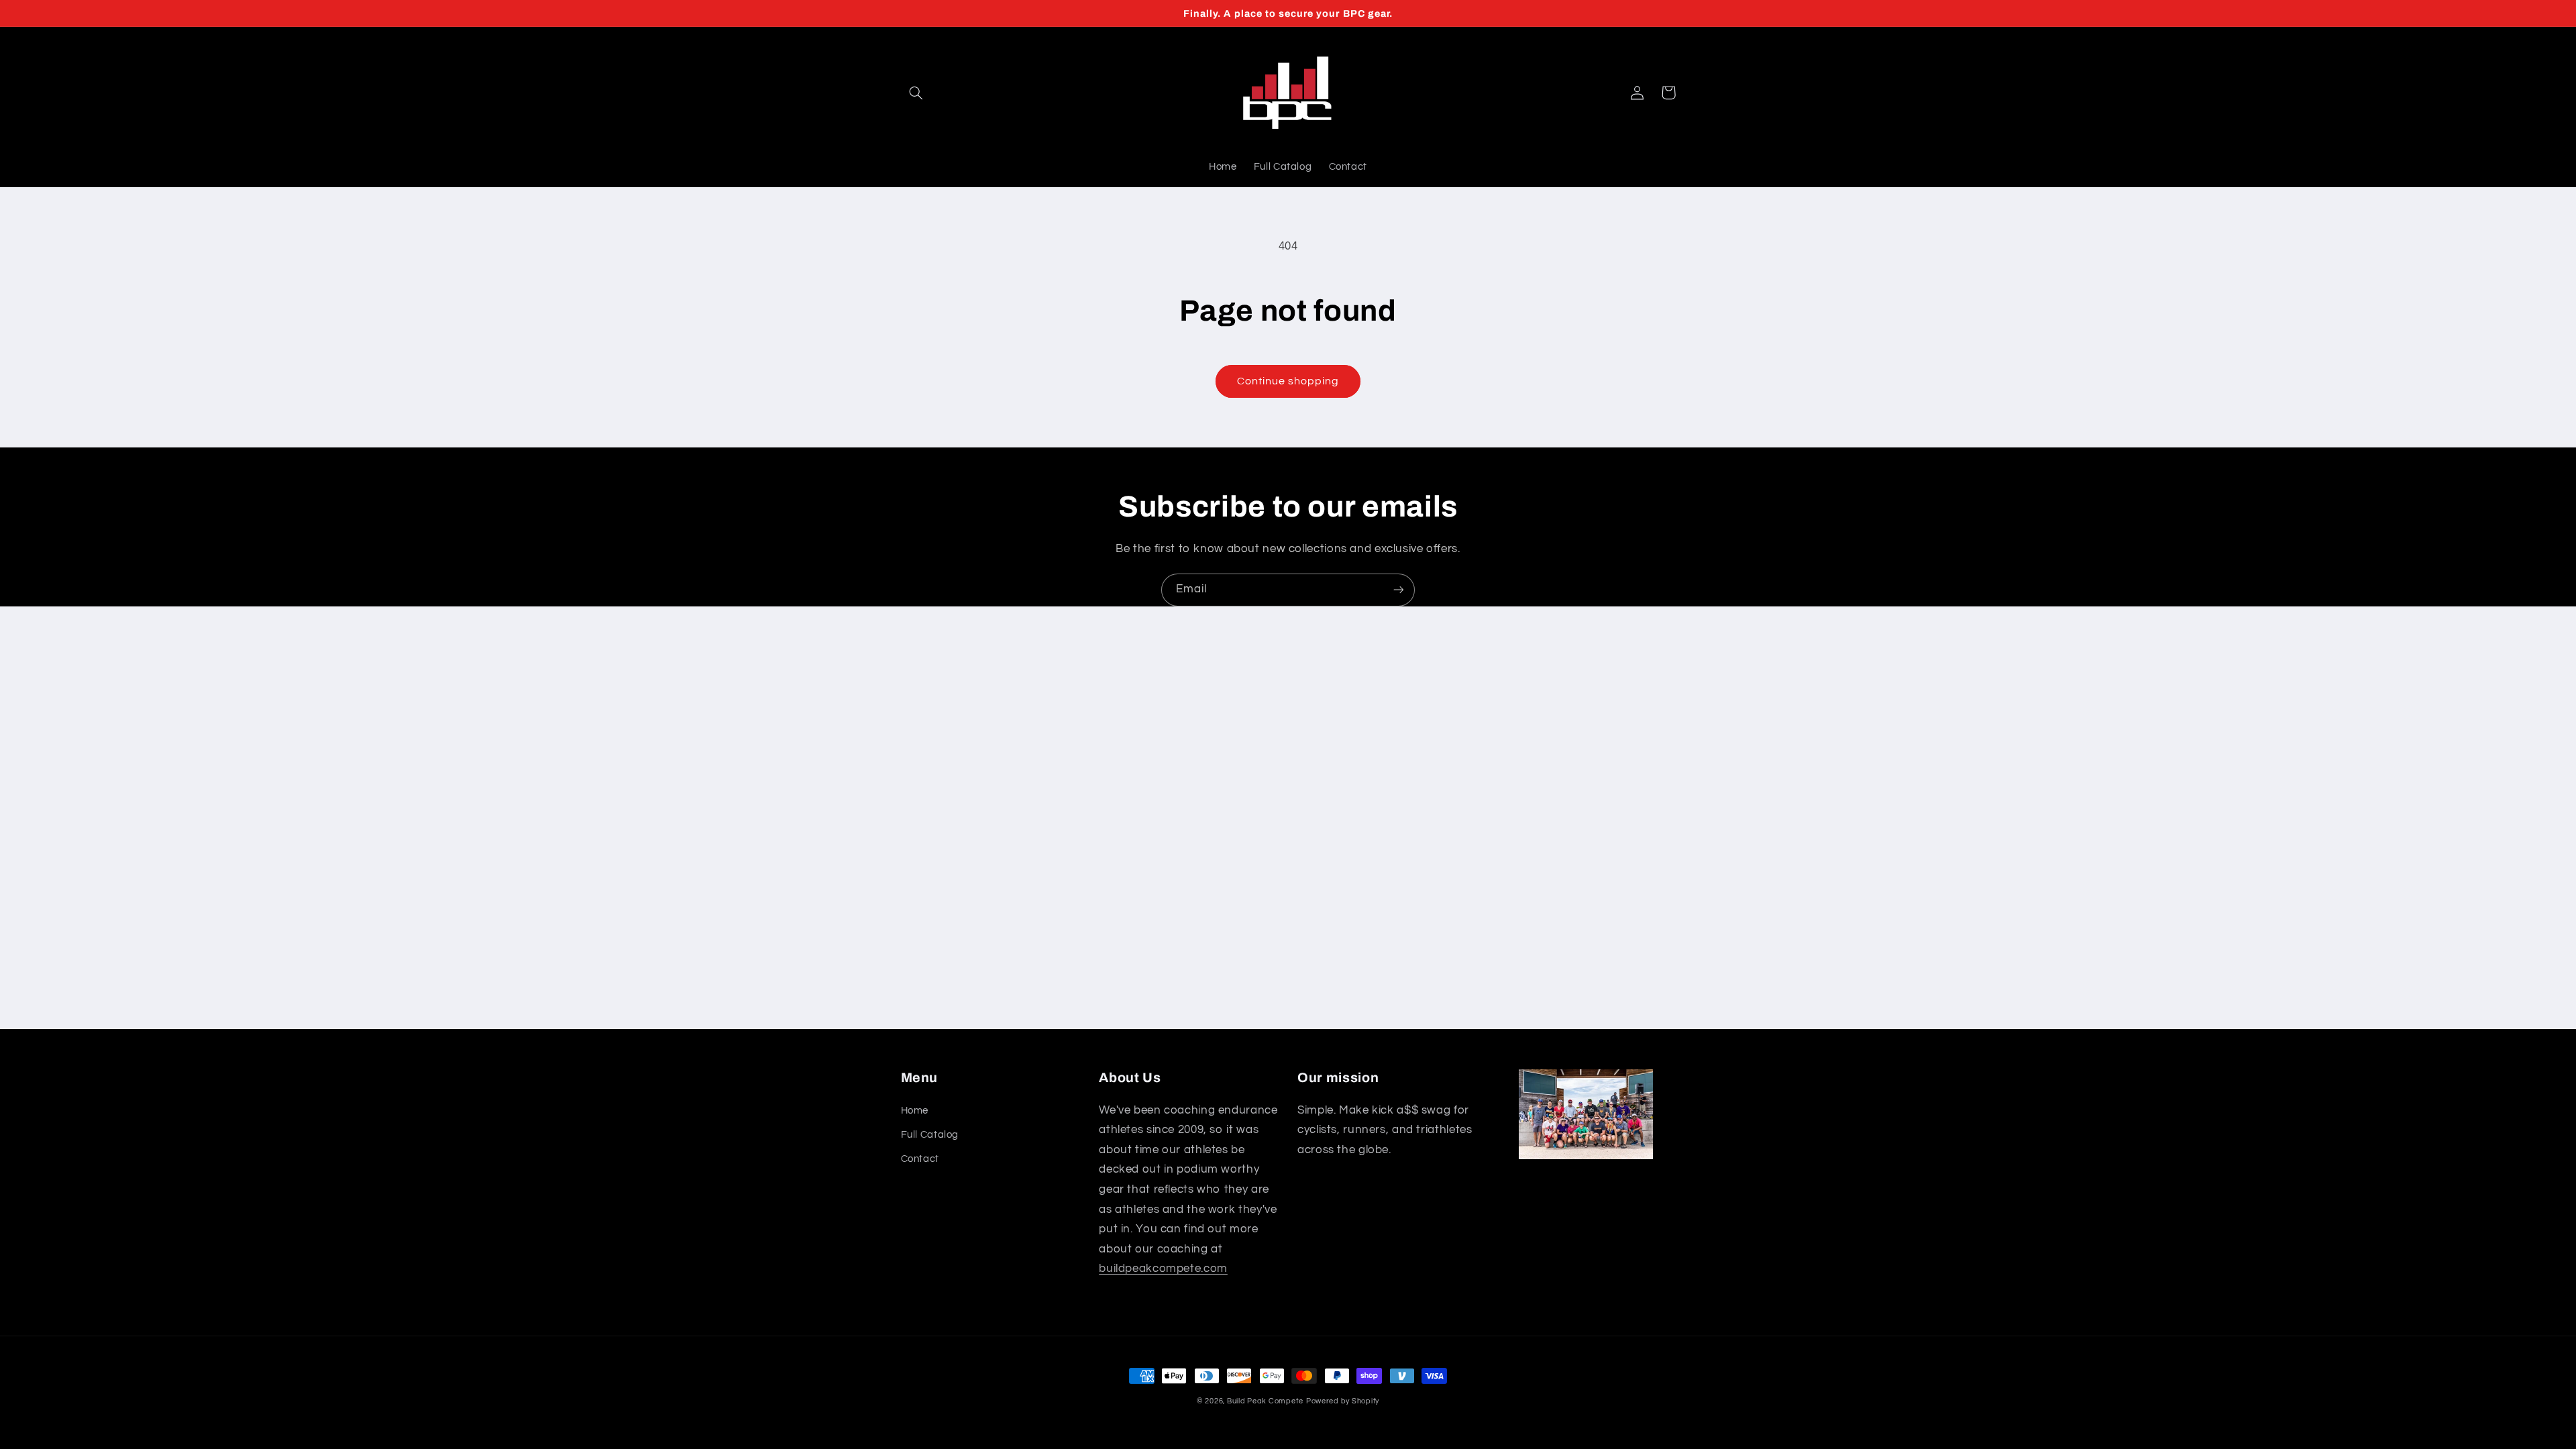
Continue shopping (1288, 381)
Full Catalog (930, 1135)
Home (915, 1111)
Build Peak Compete (1265, 1401)
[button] (916, 93)
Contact (920, 1159)
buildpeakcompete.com (1163, 1269)
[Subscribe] (1399, 590)
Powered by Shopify (1343, 1401)
